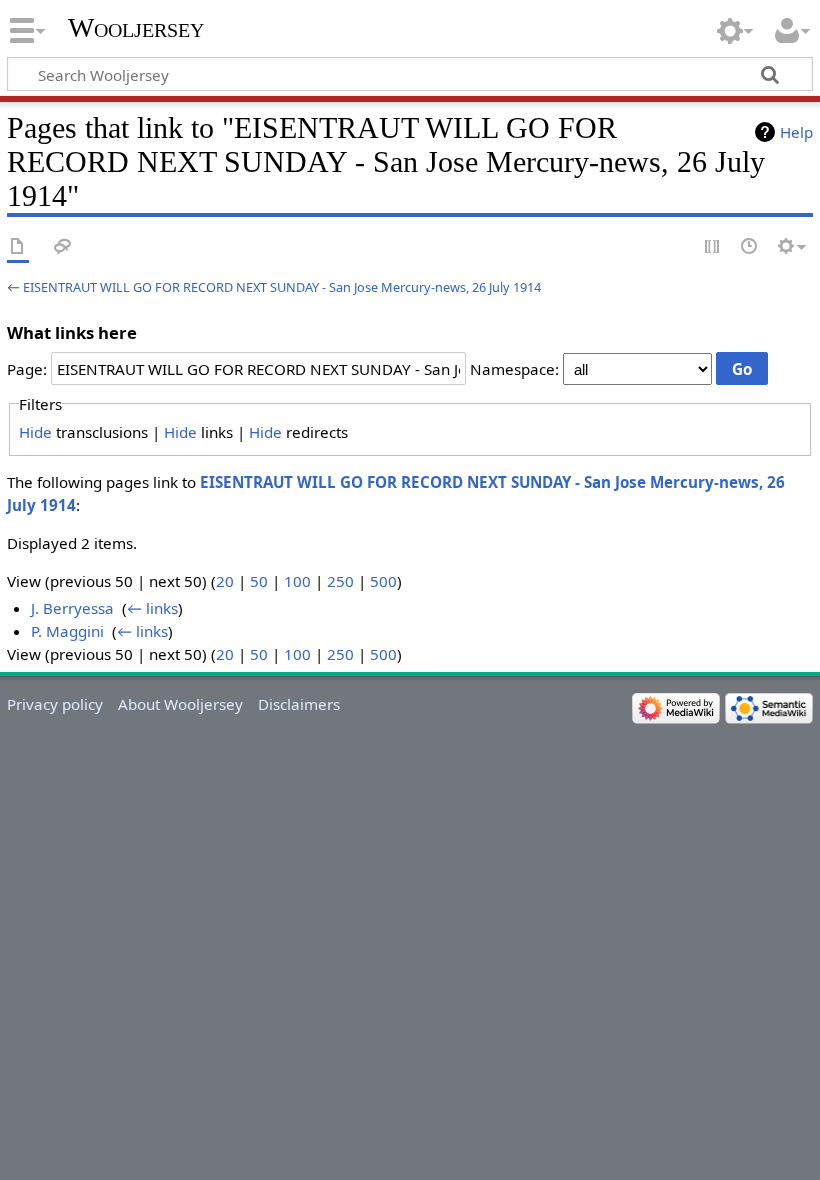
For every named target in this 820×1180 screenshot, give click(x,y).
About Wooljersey (180, 704)
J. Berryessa (72, 608)
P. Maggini (67, 631)
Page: (27, 369)
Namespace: (514, 369)
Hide (35, 432)
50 (259, 581)
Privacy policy (55, 704)
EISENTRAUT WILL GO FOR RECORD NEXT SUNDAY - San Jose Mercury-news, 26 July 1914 (282, 287)
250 (340, 581)
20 (225, 581)
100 (297, 581)
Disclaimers (299, 704)
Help (796, 132)
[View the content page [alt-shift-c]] (18, 247)
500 (383, 581)
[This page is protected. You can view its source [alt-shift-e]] (713, 247)
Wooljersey (136, 27)
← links (152, 608)
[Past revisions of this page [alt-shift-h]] (750, 247)
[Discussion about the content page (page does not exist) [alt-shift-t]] (63, 247)
